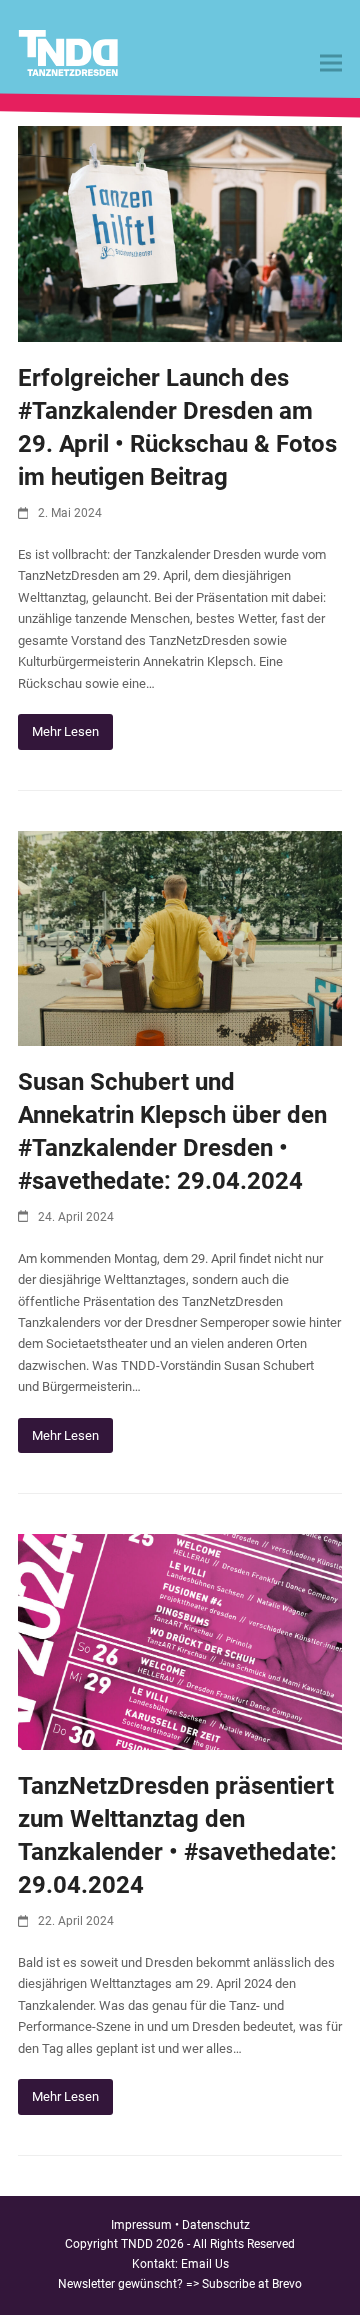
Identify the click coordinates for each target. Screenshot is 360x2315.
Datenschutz (216, 2225)
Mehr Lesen (65, 731)
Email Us (205, 2264)
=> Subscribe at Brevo (244, 2284)
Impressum (141, 2225)
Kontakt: (156, 2264)
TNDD (137, 2244)
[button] (331, 63)
